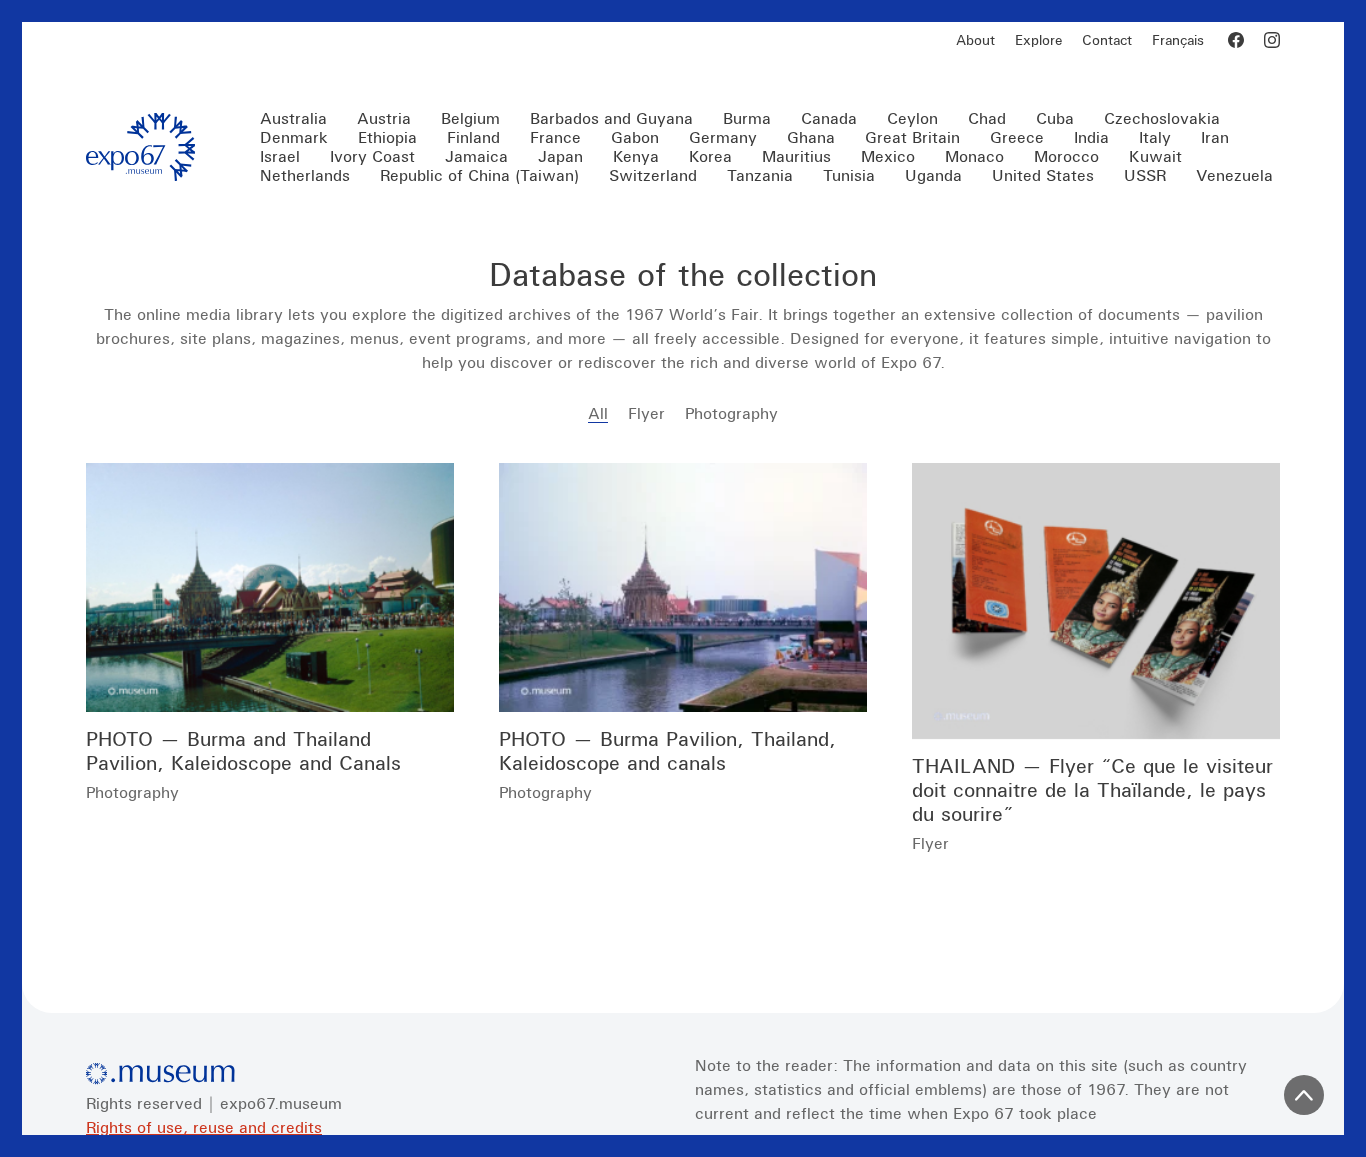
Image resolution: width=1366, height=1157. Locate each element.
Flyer (646, 413)
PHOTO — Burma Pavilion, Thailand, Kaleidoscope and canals (667, 750)
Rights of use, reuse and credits (204, 1127)
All (598, 413)
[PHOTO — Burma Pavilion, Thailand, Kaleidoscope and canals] (683, 587)
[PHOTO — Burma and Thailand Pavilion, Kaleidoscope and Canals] (270, 587)
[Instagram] (1272, 40)
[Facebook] (1236, 40)
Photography (731, 413)
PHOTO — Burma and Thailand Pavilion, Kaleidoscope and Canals (243, 750)
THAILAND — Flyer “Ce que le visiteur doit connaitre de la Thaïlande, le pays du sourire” (1092, 789)
